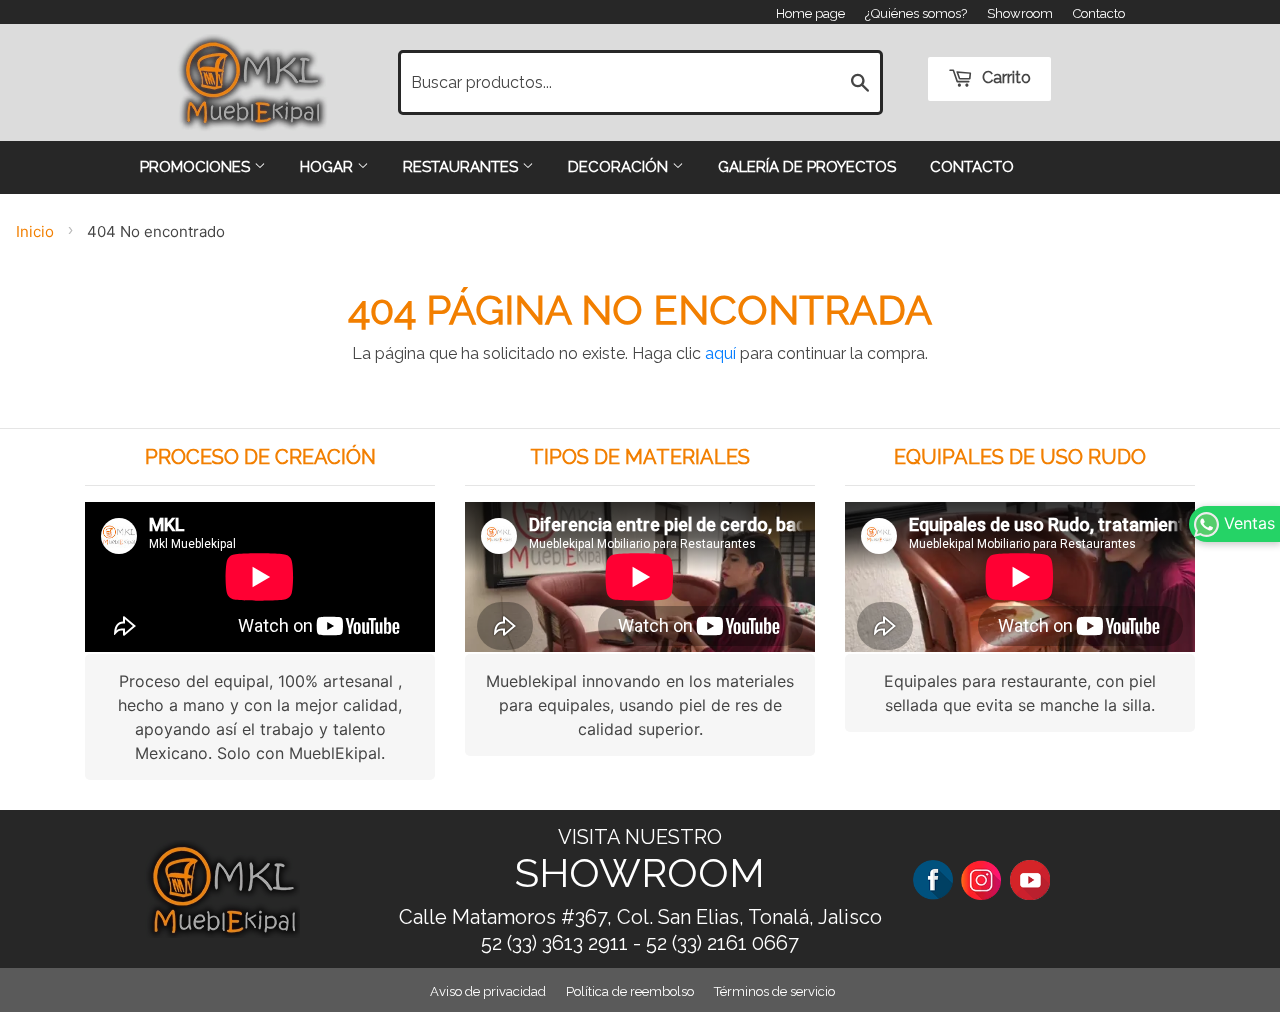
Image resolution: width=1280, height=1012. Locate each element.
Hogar (328, 167)
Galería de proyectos (807, 167)
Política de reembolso (630, 991)
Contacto (1099, 13)
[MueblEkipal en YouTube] (1030, 878)
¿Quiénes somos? (916, 13)
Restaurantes (462, 167)
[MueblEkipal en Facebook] (933, 878)
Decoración (620, 167)
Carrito (1004, 77)
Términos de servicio (774, 991)
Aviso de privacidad (488, 991)
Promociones (197, 167)
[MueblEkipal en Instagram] (981, 878)
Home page (810, 13)
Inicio (35, 231)
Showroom (1020, 13)
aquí (720, 353)
